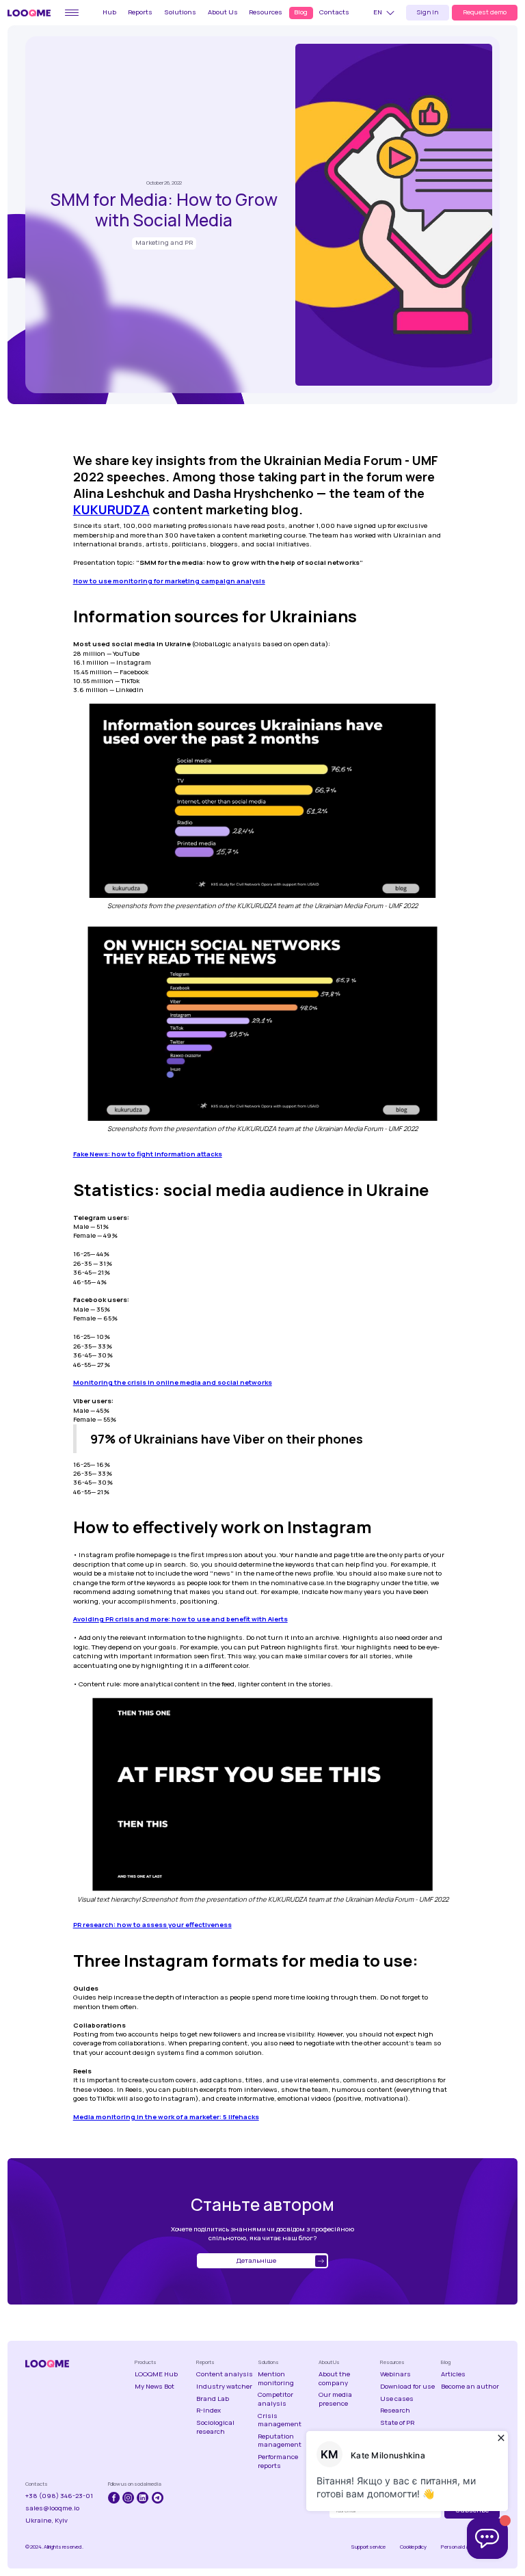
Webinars (395, 2374)
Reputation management (280, 2441)
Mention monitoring (276, 2378)
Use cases (397, 2399)
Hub (109, 12)
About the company (334, 2378)
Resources (266, 12)
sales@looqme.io (52, 2508)
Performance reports (278, 2461)
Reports (140, 12)
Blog (301, 12)
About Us (223, 12)
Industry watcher (224, 2387)
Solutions (180, 12)
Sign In (428, 12)
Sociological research (215, 2427)
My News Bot (154, 2387)
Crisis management (280, 2420)
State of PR (397, 2423)
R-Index (208, 2411)
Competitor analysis (275, 2399)
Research (395, 2411)
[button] (386, 13)
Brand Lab (213, 2399)
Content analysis (225, 2374)
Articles (453, 2374)
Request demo (485, 12)
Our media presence (335, 2399)
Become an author (470, 2387)
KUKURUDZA (111, 509)
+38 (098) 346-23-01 (59, 2496)
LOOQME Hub (156, 2374)
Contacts (334, 12)
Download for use (407, 2387)
